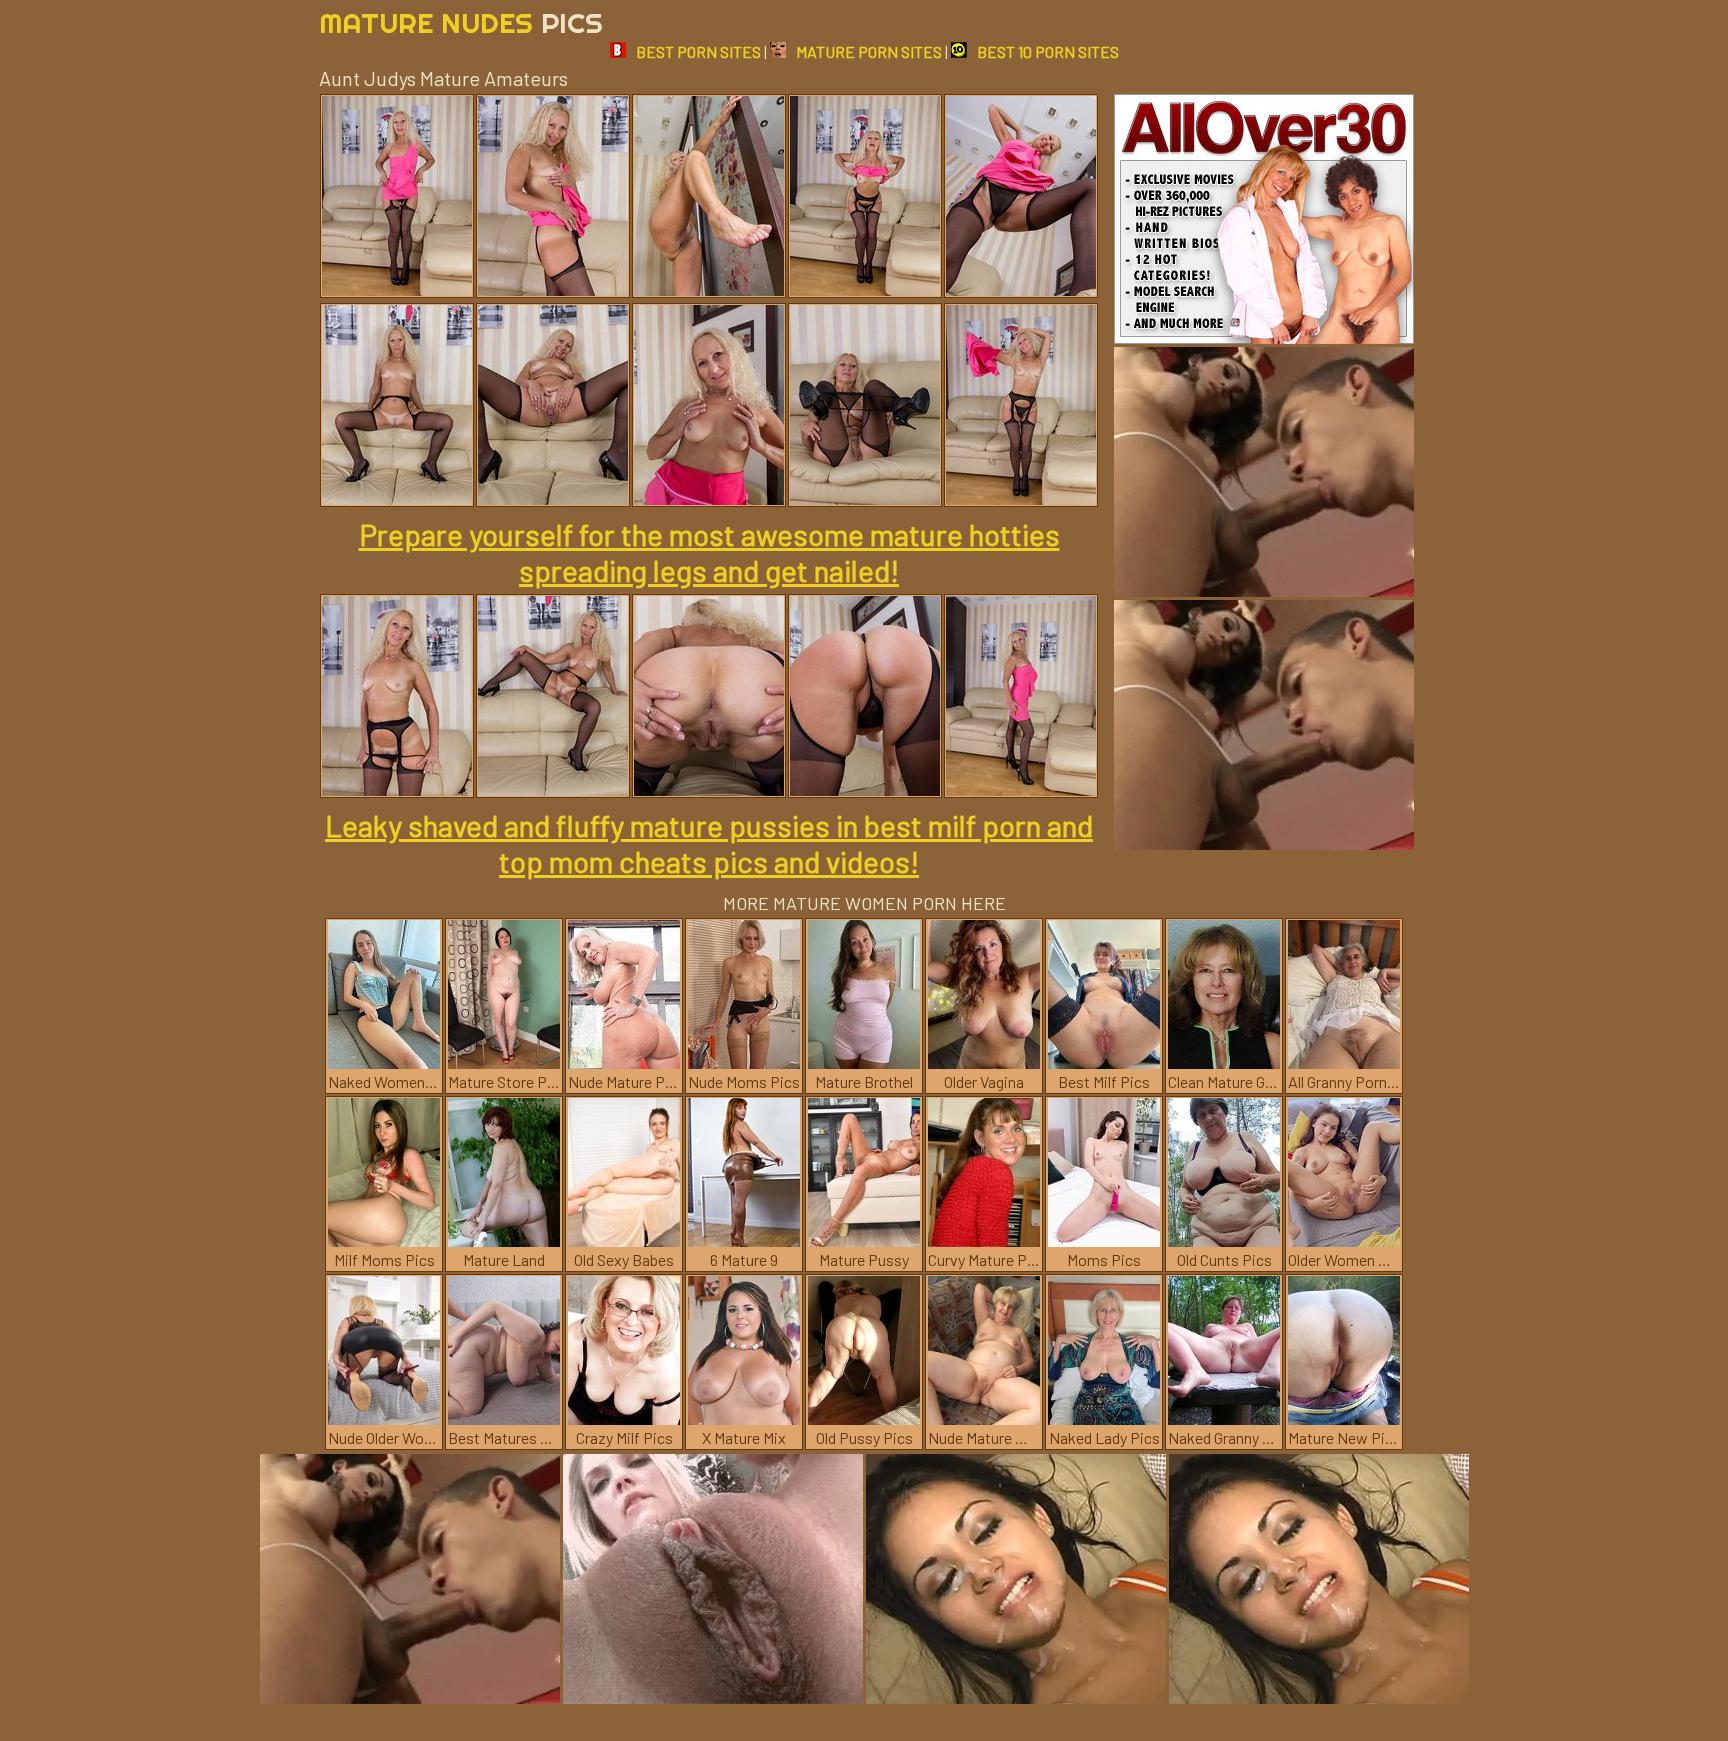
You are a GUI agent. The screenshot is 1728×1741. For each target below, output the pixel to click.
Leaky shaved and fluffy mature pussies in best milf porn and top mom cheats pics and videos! (709, 843)
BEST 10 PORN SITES (1048, 51)
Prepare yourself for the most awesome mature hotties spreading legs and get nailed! (709, 552)
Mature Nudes (461, 22)
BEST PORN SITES (698, 51)
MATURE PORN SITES (869, 51)
